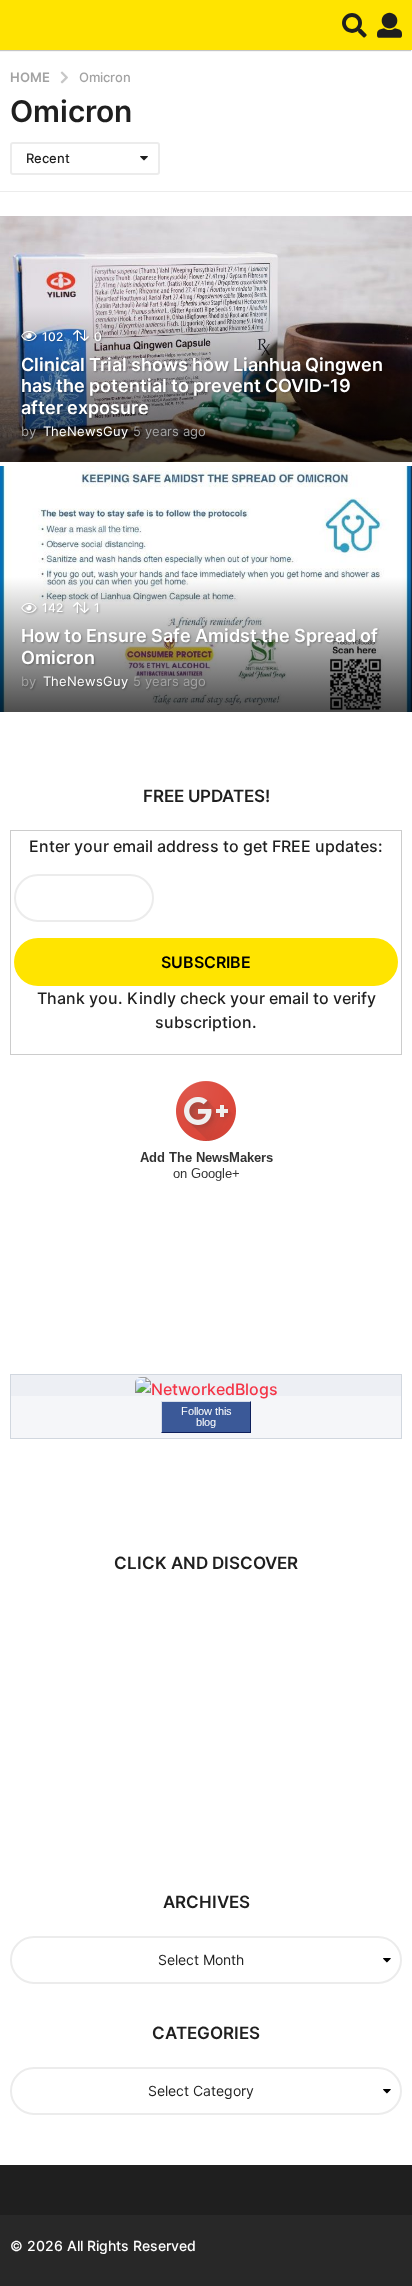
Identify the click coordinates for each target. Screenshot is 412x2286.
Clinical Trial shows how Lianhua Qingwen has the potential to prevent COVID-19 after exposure (202, 386)
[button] (354, 25)
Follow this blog (206, 1416)
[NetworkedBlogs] (206, 1388)
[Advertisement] (185, 1722)
